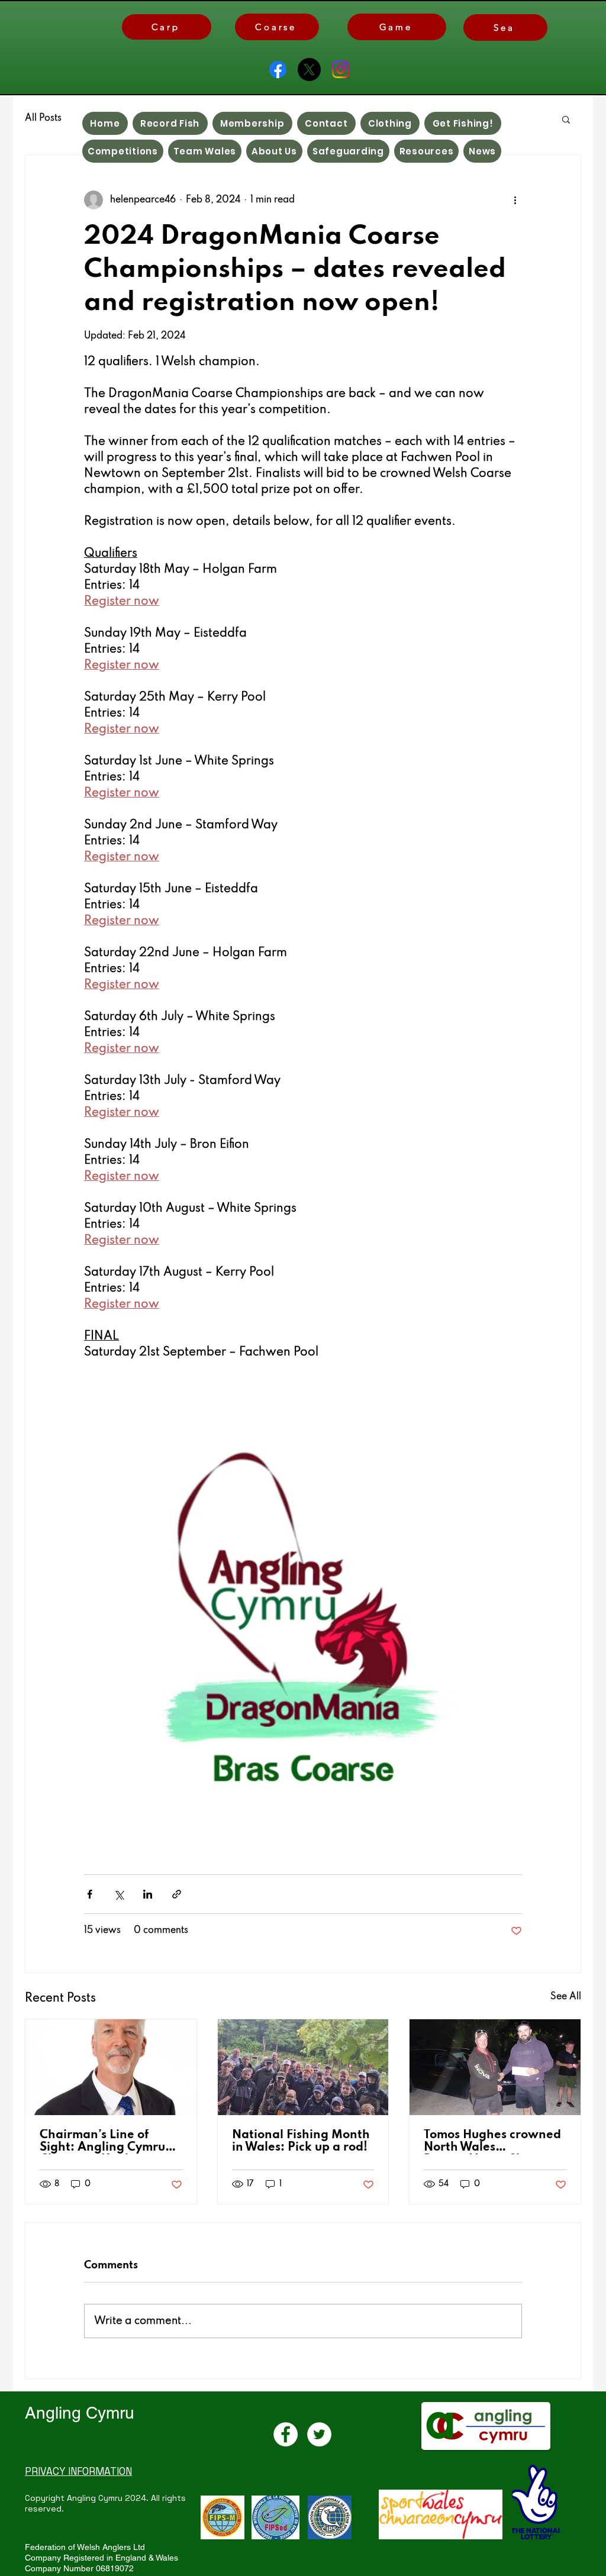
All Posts (43, 118)
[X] (309, 70)
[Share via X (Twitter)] (119, 1894)
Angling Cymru (80, 2413)
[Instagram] (341, 70)
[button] (566, 119)
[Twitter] (319, 2434)
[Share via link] (177, 1894)
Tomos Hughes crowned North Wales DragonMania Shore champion (492, 2142)
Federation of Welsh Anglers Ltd (85, 2547)
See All (566, 1997)
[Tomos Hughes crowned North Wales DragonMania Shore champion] (495, 2067)
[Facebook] (278, 70)
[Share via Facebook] (90, 1894)
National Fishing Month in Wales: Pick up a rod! (301, 2141)
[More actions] (515, 200)
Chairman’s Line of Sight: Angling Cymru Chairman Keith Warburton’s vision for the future (104, 2142)
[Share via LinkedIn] (148, 1894)
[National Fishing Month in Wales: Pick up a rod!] (303, 2067)
